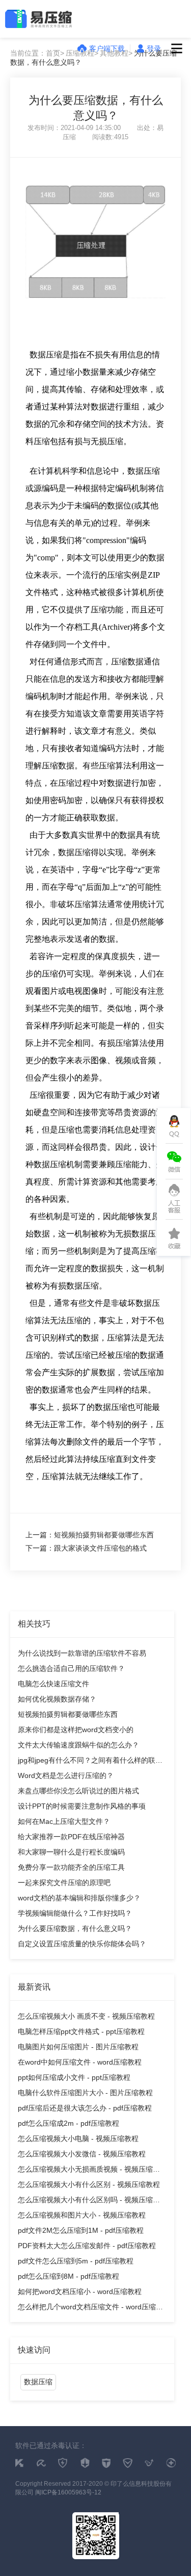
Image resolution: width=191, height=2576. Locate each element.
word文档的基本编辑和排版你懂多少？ (79, 1898)
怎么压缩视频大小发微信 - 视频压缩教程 (82, 2154)
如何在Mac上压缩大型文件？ (64, 1821)
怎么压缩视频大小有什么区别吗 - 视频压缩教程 (89, 2201)
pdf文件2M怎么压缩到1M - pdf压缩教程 (81, 2230)
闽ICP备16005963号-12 (68, 2492)
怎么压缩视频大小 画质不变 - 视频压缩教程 (86, 2016)
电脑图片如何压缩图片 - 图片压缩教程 (78, 2047)
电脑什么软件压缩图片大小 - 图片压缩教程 (85, 2093)
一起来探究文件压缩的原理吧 (64, 1883)
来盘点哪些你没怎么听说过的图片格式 (78, 1791)
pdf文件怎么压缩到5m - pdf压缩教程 (76, 2261)
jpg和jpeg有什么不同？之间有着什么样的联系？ (87, 1762)
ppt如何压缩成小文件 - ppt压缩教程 (74, 2077)
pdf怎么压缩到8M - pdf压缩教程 (69, 2276)
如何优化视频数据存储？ (57, 1699)
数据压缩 (38, 2382)
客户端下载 (107, 48)
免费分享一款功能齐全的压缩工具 (71, 1867)
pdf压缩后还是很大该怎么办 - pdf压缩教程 (85, 2108)
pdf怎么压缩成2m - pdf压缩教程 (69, 2123)
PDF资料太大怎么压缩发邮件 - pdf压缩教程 (87, 2246)
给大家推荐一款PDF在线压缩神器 (71, 1837)
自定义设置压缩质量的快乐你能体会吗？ (82, 1944)
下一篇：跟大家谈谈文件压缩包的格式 (86, 1548)
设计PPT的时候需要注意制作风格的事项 (82, 1806)
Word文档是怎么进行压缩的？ (66, 1775)
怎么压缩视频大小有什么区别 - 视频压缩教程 (89, 2184)
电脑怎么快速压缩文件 (53, 1684)
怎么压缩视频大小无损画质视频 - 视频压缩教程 (89, 2171)
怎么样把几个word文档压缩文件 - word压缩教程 (90, 2309)
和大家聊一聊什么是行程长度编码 (71, 1852)
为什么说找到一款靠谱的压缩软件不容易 (82, 1653)
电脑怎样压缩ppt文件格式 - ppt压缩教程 (81, 2031)
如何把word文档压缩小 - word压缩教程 (80, 2291)
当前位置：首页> (37, 53)
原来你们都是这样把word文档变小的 (76, 1730)
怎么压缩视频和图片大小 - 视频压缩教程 (82, 2215)
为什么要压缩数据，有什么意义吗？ (75, 1928)
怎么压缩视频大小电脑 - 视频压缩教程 (78, 2139)
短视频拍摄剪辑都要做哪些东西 (68, 1714)
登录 (154, 48)
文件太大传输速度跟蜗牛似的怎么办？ (78, 1745)
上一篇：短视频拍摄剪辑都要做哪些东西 (90, 1535)
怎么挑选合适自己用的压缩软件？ (71, 1668)
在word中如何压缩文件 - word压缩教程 (80, 2062)
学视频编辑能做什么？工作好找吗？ (75, 1913)
